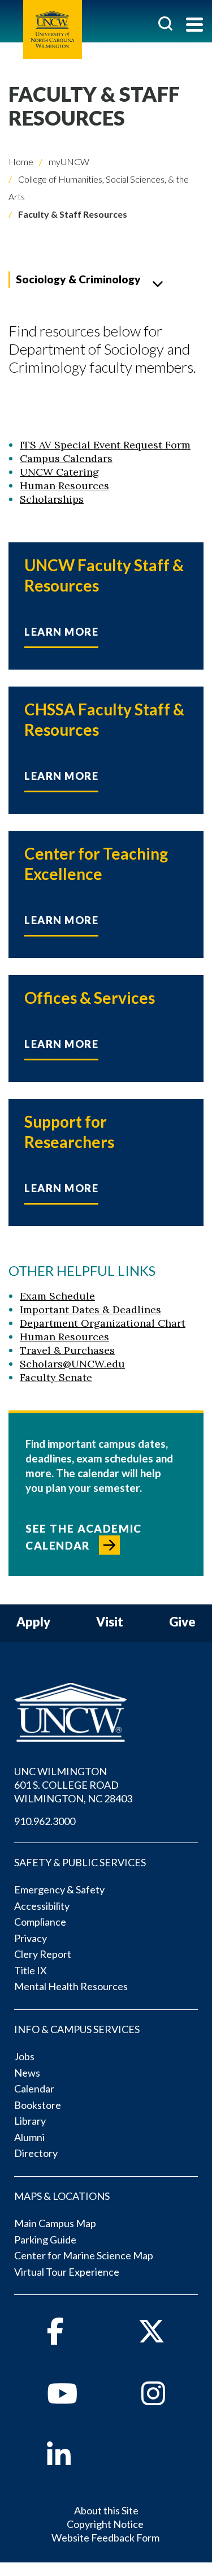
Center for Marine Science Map (84, 2255)
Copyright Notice (105, 2524)
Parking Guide (45, 2240)
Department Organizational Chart (103, 1323)
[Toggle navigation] (194, 26)
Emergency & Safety (59, 1889)
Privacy (31, 1938)
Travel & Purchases (67, 1350)
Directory (36, 2153)
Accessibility (42, 1906)
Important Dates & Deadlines (90, 1309)
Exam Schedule (57, 1296)
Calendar (34, 2089)
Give (182, 1622)
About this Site (106, 2510)
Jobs (24, 2056)
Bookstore (38, 2105)
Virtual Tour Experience (67, 2272)
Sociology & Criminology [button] (78, 279)
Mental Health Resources (71, 1986)
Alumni (29, 2137)
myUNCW (68, 161)
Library (30, 2121)
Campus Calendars (66, 458)
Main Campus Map (55, 2223)
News (27, 2073)
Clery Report (43, 1954)
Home (21, 161)
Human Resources (64, 486)
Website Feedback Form (105, 2538)
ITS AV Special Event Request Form (105, 445)
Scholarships (52, 499)
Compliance (40, 1922)
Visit (110, 1622)
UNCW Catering (59, 472)
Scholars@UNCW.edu (72, 1364)
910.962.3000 (45, 1821)
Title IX (31, 1970)
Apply (33, 1622)
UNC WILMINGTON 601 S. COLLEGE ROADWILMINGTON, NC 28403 (73, 1785)
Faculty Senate (56, 1377)
